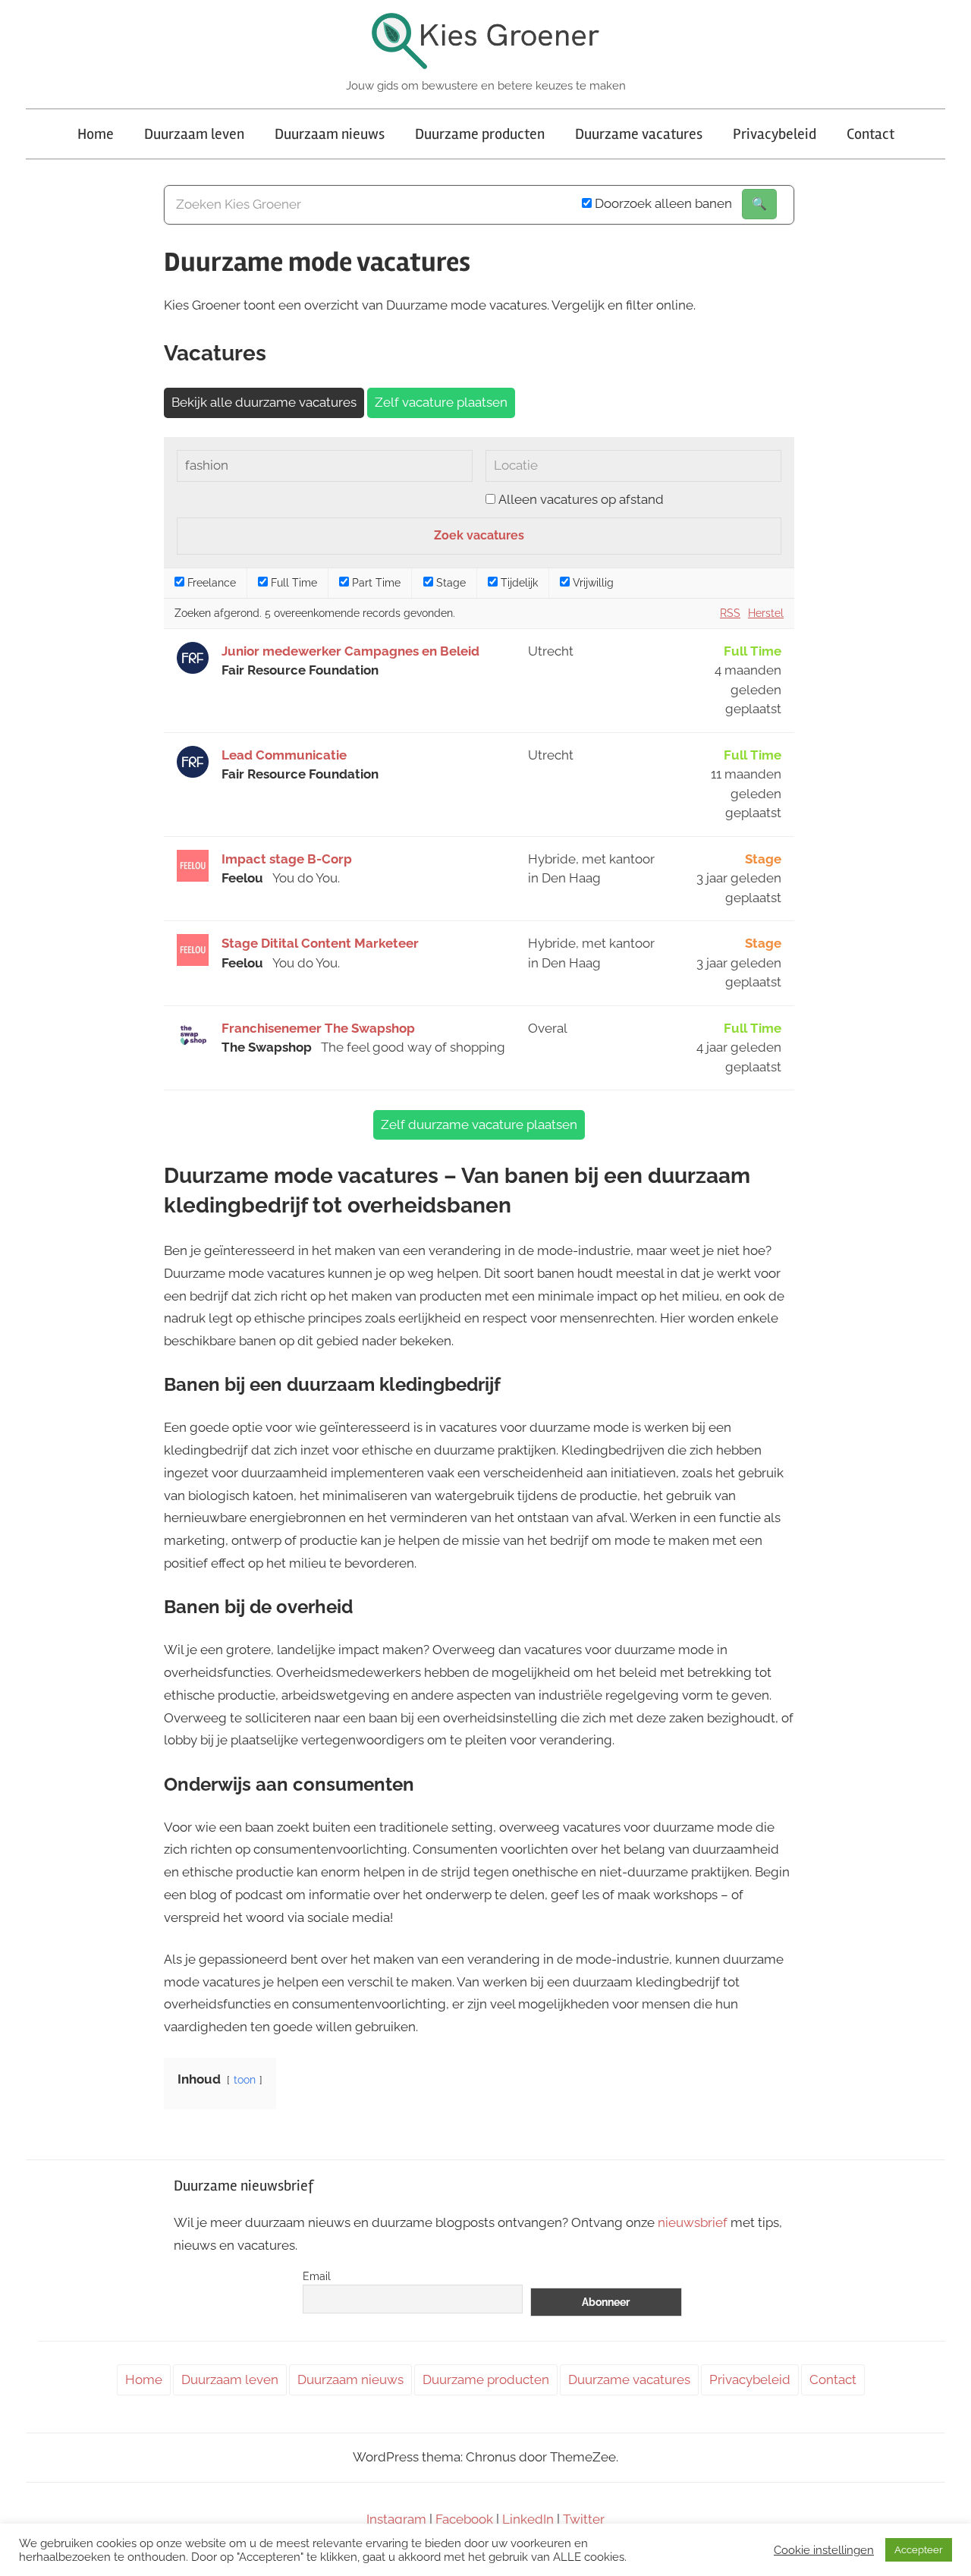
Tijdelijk (518, 583)
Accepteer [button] (919, 2550)
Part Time (375, 583)
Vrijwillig (592, 583)
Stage (449, 583)
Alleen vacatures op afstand (581, 499)
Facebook (464, 2519)
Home (96, 134)
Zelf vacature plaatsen (441, 402)
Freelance (210, 583)
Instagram (396, 2519)
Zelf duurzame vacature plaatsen (479, 1124)
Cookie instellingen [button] (824, 2550)
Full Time (292, 583)
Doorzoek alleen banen (662, 203)
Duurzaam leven (194, 134)
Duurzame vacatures (639, 134)
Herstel (766, 613)
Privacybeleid (775, 134)
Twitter (584, 2519)
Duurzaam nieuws (330, 134)
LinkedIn (528, 2519)
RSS (730, 613)
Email (317, 2276)
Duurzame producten (480, 134)
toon (245, 2080)
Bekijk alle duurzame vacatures (264, 402)
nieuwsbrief (693, 2222)
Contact (870, 134)
